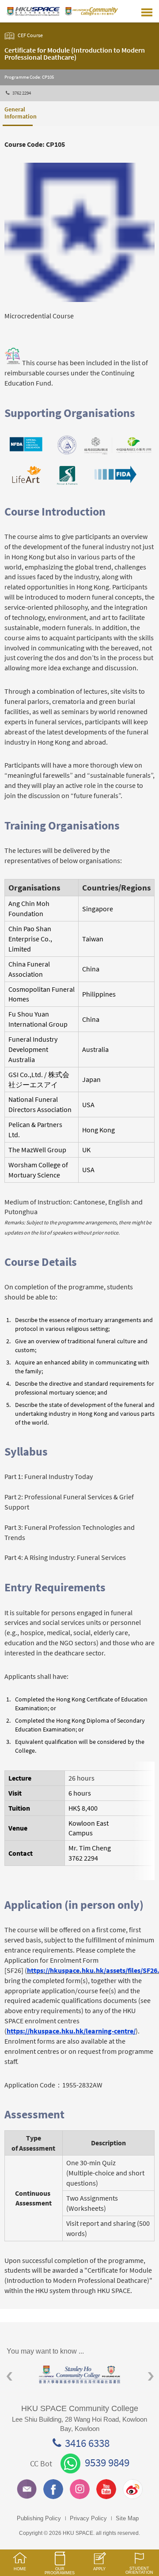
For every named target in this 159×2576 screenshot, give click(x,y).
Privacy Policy (88, 2518)
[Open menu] (147, 11)
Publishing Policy (39, 2518)
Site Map (127, 2518)
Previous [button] (9, 2376)
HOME (20, 2569)
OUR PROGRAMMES (60, 2571)
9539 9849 (107, 2462)
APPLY (99, 2569)
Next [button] (151, 2376)
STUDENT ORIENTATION (139, 2570)
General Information (19, 113)
